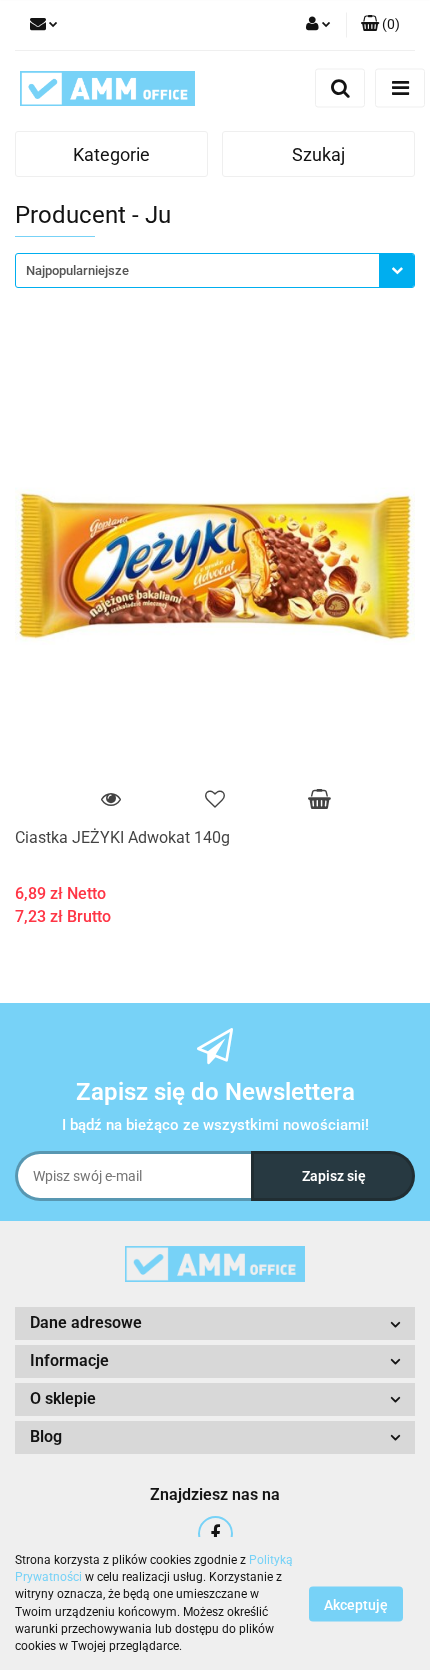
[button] (380, 25)
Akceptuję (356, 1604)
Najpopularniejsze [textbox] (77, 270)
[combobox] (215, 270)
